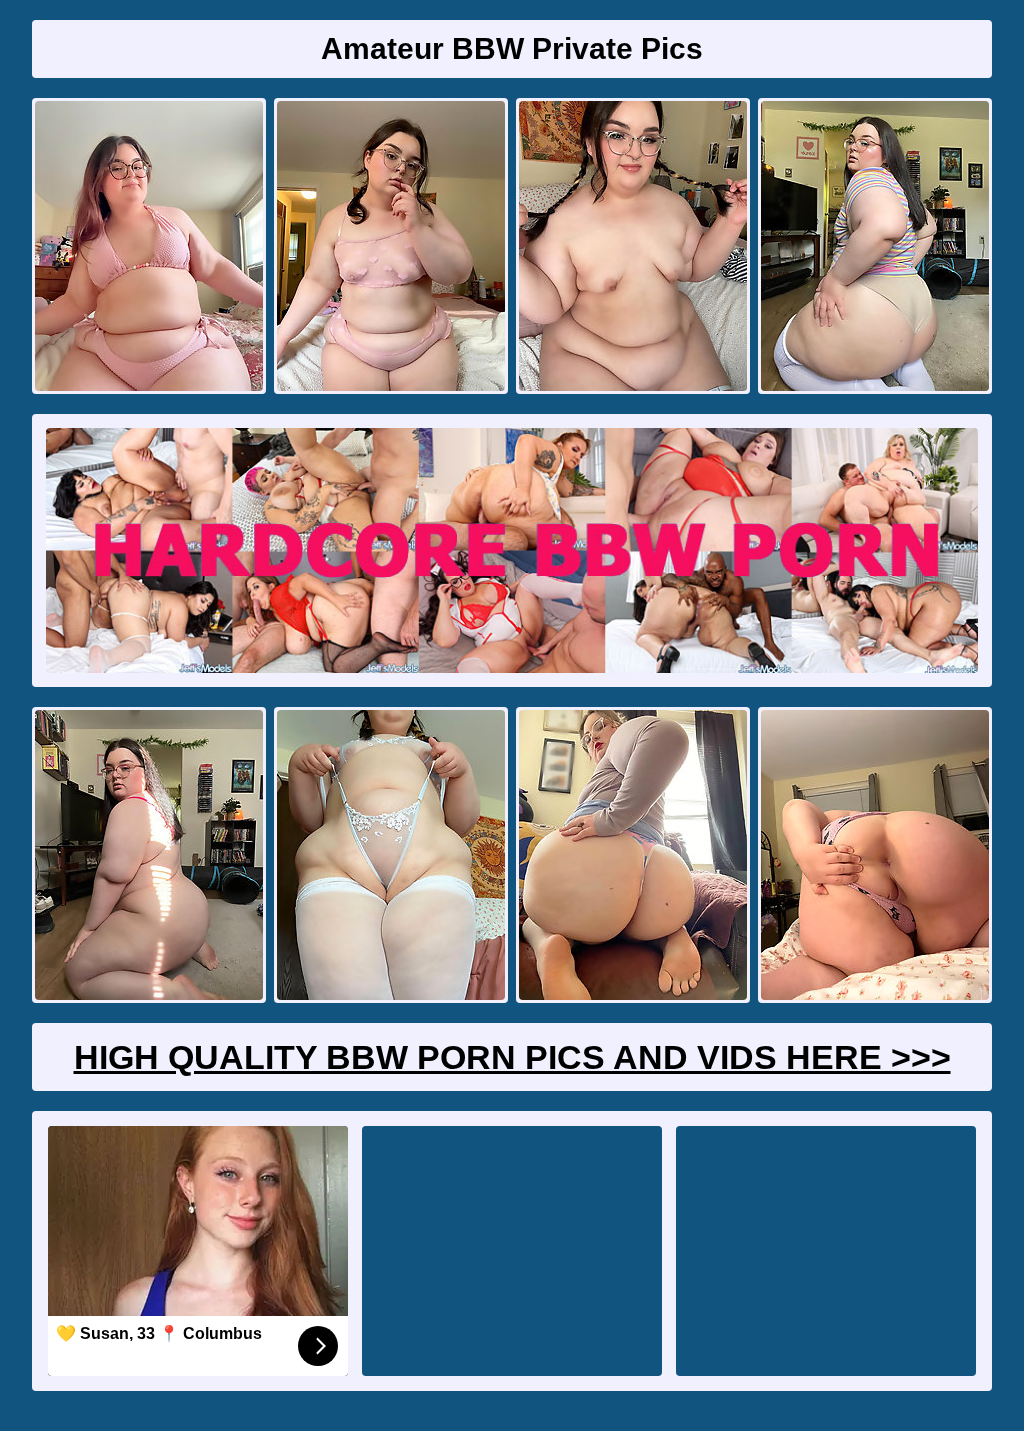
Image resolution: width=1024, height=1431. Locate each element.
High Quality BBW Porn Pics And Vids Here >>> (512, 1057)
